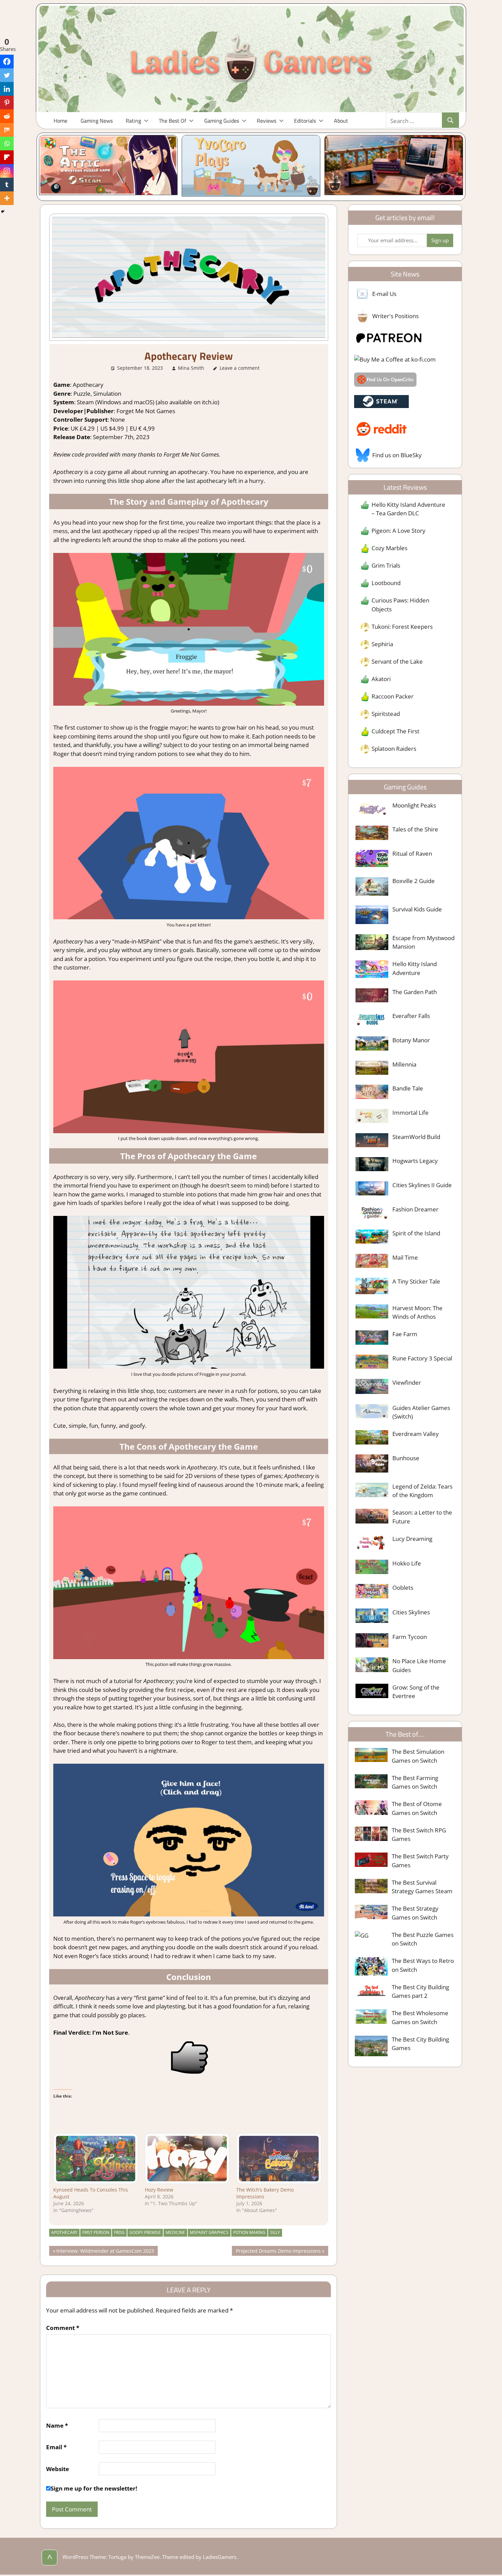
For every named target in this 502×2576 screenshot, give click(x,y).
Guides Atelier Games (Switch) (421, 1412)
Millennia (404, 1064)
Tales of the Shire (415, 829)
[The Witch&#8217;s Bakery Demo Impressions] (279, 2159)
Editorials (305, 121)
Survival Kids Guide (417, 909)
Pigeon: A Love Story (399, 531)
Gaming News (97, 121)
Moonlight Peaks (414, 805)
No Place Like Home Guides (419, 1665)
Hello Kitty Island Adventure (415, 968)
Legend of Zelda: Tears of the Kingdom (422, 1491)
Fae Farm (405, 1334)
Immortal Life (410, 1113)
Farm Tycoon (410, 1637)
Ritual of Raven (412, 853)
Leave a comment (240, 368)
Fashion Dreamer (415, 1209)
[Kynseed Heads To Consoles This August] (96, 2159)
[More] (7, 198)
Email (56, 2447)
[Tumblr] (7, 185)
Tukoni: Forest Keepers (402, 627)
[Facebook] (7, 62)
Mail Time (405, 1257)
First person (96, 2232)
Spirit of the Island (416, 1233)
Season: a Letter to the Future (422, 1517)
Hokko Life (407, 1563)
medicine (175, 2232)
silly (275, 2232)
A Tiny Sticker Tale (416, 1281)
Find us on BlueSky (397, 455)
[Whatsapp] (7, 144)
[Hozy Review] (187, 2159)
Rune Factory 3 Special (422, 1358)
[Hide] (3, 212)
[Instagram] (7, 171)
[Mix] (7, 130)
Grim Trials (386, 565)
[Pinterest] (7, 103)
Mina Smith (191, 368)
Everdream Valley (416, 1434)
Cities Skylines (411, 1612)
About (341, 121)
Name (57, 2425)
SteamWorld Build (416, 1137)
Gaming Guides (222, 121)
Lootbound (386, 583)
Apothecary (64, 2232)
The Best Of (172, 121)
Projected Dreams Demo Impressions (278, 2252)
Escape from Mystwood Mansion (423, 942)
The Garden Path (415, 992)
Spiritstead (386, 714)
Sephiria (382, 644)
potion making (249, 2232)
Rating (133, 121)
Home (60, 121)
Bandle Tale (408, 1088)
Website (58, 2469)
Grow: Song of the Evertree (416, 1692)
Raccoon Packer (393, 696)
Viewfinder (407, 1382)
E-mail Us (384, 294)
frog (119, 2232)
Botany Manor (411, 1040)
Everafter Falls (411, 1016)
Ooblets (403, 1588)
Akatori (381, 679)
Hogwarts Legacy (415, 1161)
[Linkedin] (7, 89)
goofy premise (145, 2232)
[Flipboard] (7, 157)
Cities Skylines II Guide (422, 1185)
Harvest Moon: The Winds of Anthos (417, 1312)
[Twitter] (7, 75)
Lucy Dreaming (412, 1539)
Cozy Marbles (389, 548)
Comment (63, 2328)
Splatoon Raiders (394, 749)
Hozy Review (159, 2190)
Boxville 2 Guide (414, 881)
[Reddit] (7, 116)
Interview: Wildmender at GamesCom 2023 (105, 2252)
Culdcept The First (395, 731)
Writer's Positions (395, 316)
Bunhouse (406, 1458)
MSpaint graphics (209, 2232)
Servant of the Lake (397, 661)
